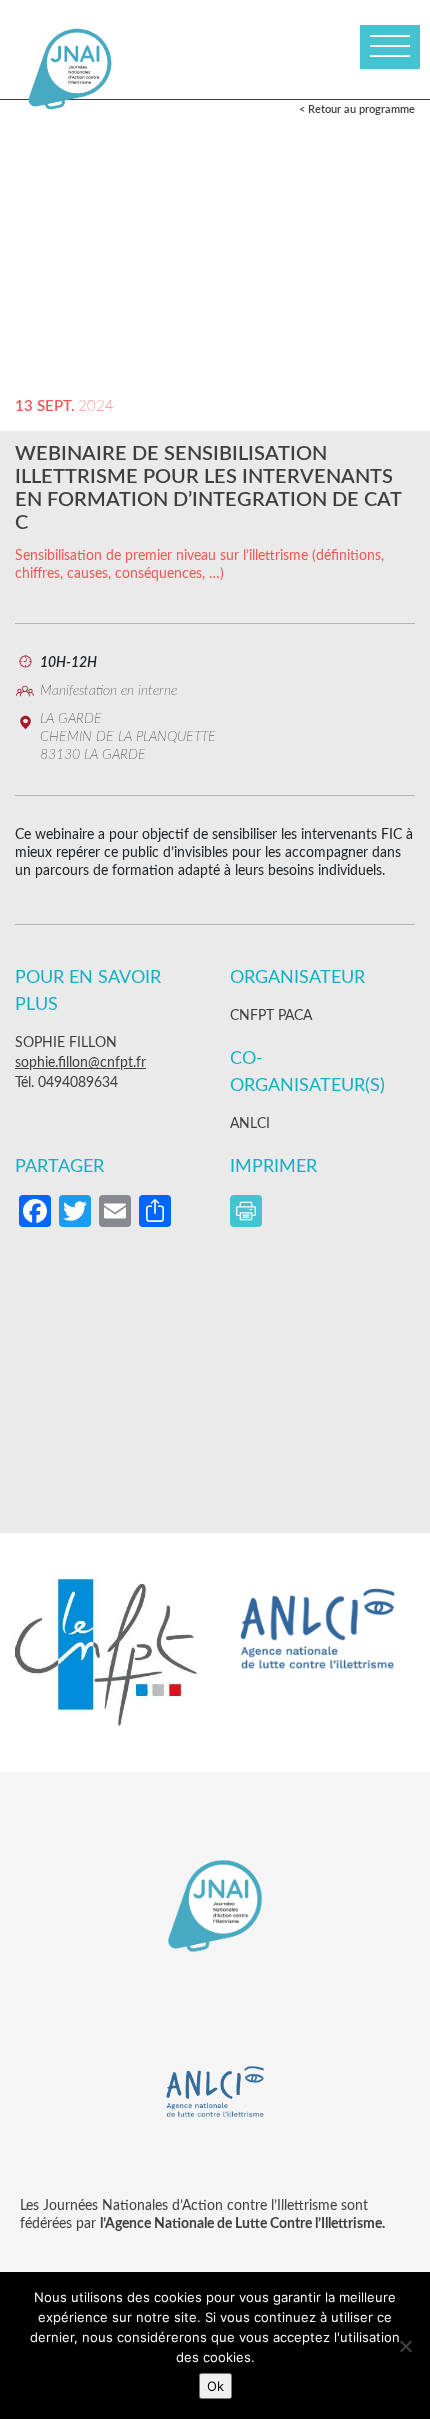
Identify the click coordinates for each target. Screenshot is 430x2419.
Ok (215, 2386)
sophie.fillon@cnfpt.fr (80, 1063)
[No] (405, 2346)
